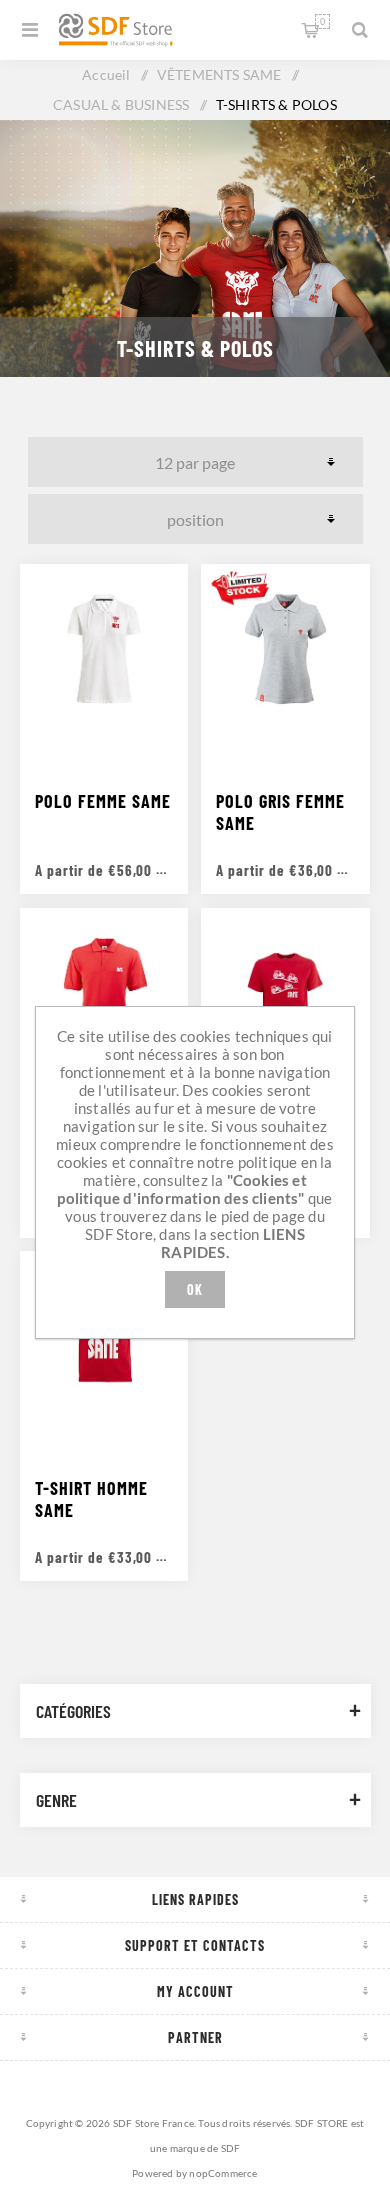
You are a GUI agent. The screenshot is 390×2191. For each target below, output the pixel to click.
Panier (322, 21)
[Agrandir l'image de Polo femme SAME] (104, 648)
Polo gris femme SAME (280, 812)
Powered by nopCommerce (194, 2173)
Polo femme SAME (103, 801)
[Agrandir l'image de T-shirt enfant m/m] (285, 992)
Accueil (106, 74)
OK (195, 1289)
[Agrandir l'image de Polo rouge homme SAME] (104, 992)
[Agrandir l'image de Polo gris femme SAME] (285, 648)
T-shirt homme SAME (91, 1499)
